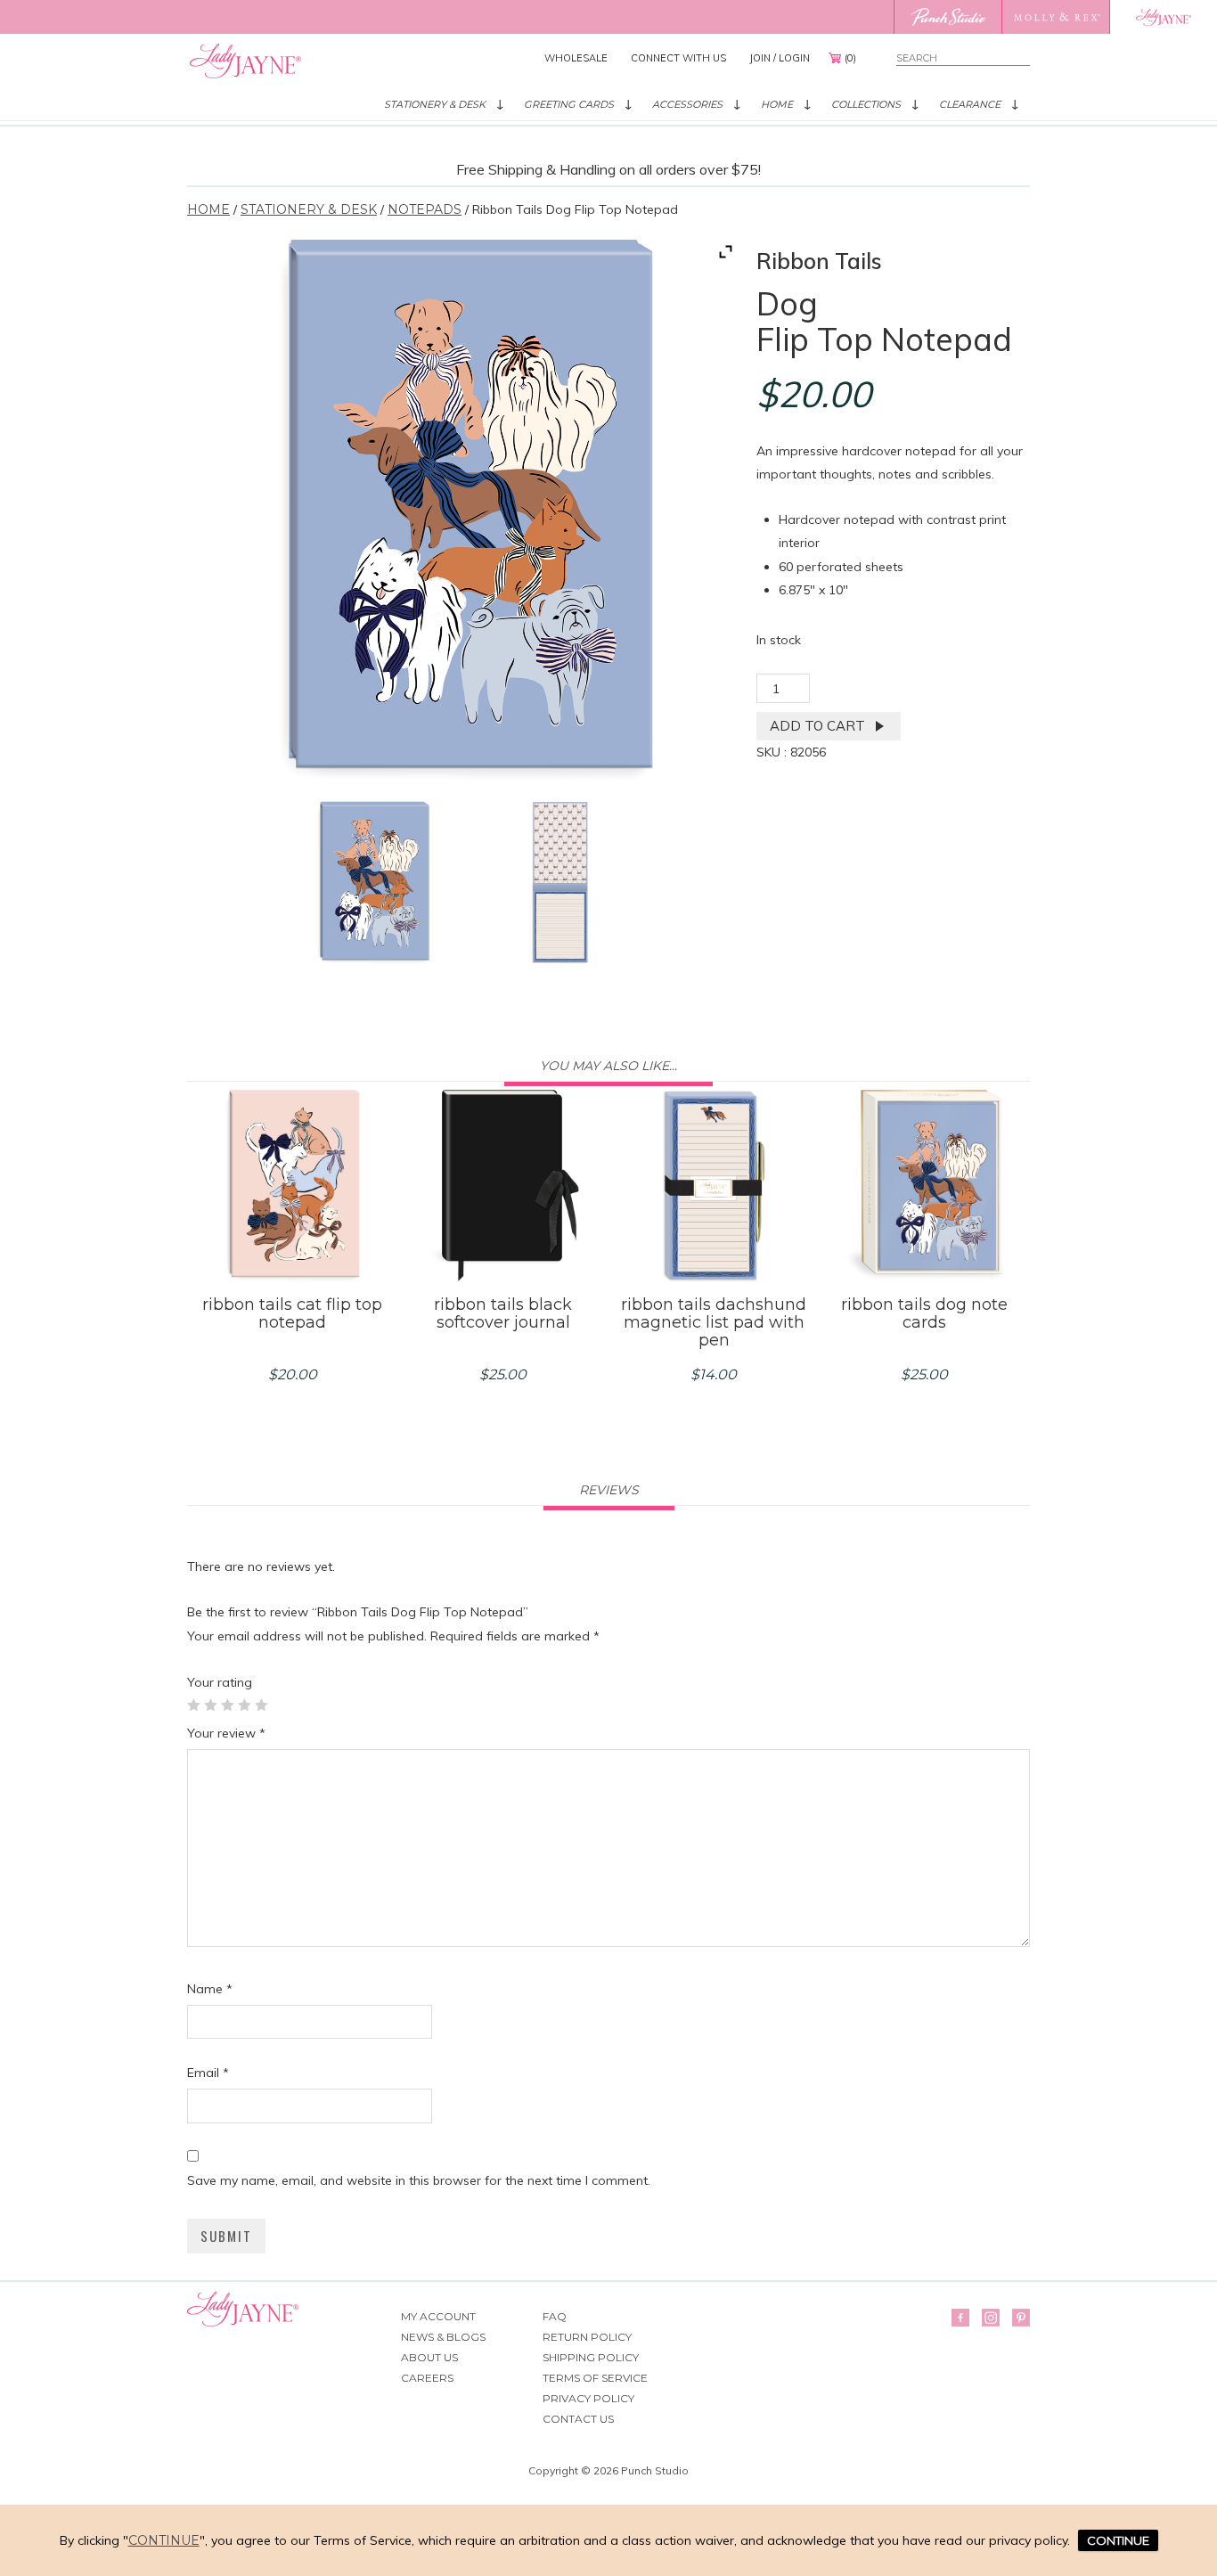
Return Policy (587, 2337)
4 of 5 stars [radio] (244, 1705)
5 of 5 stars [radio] (261, 1705)
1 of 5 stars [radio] (193, 1705)
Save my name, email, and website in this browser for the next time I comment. (419, 2180)
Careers (427, 2378)
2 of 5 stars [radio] (210, 1705)
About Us (429, 2357)
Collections (866, 104)
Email (208, 2073)
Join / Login (780, 58)
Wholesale (576, 58)
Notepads (425, 209)
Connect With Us (678, 58)
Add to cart (817, 726)
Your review (226, 1733)
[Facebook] (960, 2318)
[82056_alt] (559, 883)
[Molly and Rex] (1055, 17)
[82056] (373, 883)
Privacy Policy (588, 2398)
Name (210, 1989)
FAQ (555, 2316)
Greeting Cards (569, 104)
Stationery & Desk (435, 104)
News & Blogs (443, 2337)
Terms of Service (595, 2378)
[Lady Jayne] (1163, 17)
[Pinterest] (1021, 2318)
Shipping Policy (591, 2357)
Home (777, 104)
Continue (164, 2540)
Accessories (687, 104)
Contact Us (578, 2419)
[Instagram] (991, 2318)
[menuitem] (576, 58)
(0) (850, 58)
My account (438, 2316)
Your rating (220, 1682)
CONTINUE (1118, 2540)
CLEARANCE (970, 104)
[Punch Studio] (947, 17)
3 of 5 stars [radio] (227, 1705)
